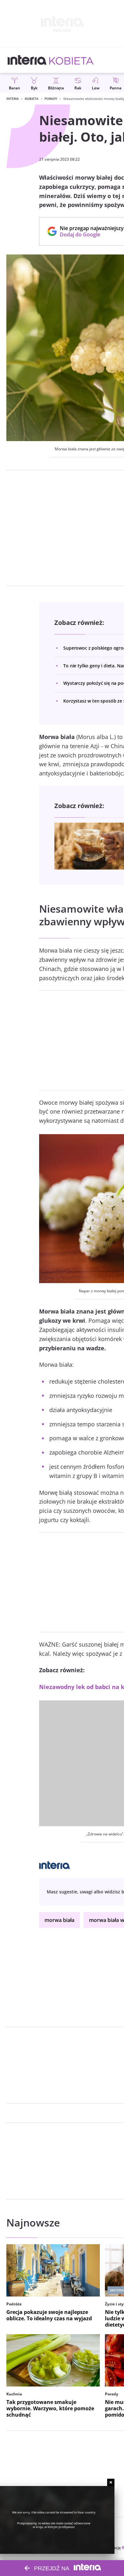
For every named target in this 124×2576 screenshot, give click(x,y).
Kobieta (32, 99)
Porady (51, 99)
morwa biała (59, 1920)
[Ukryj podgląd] (111, 2482)
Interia (13, 99)
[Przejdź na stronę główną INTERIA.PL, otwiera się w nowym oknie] (27, 60)
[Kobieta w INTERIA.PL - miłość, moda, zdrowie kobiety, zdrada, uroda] (71, 60)
